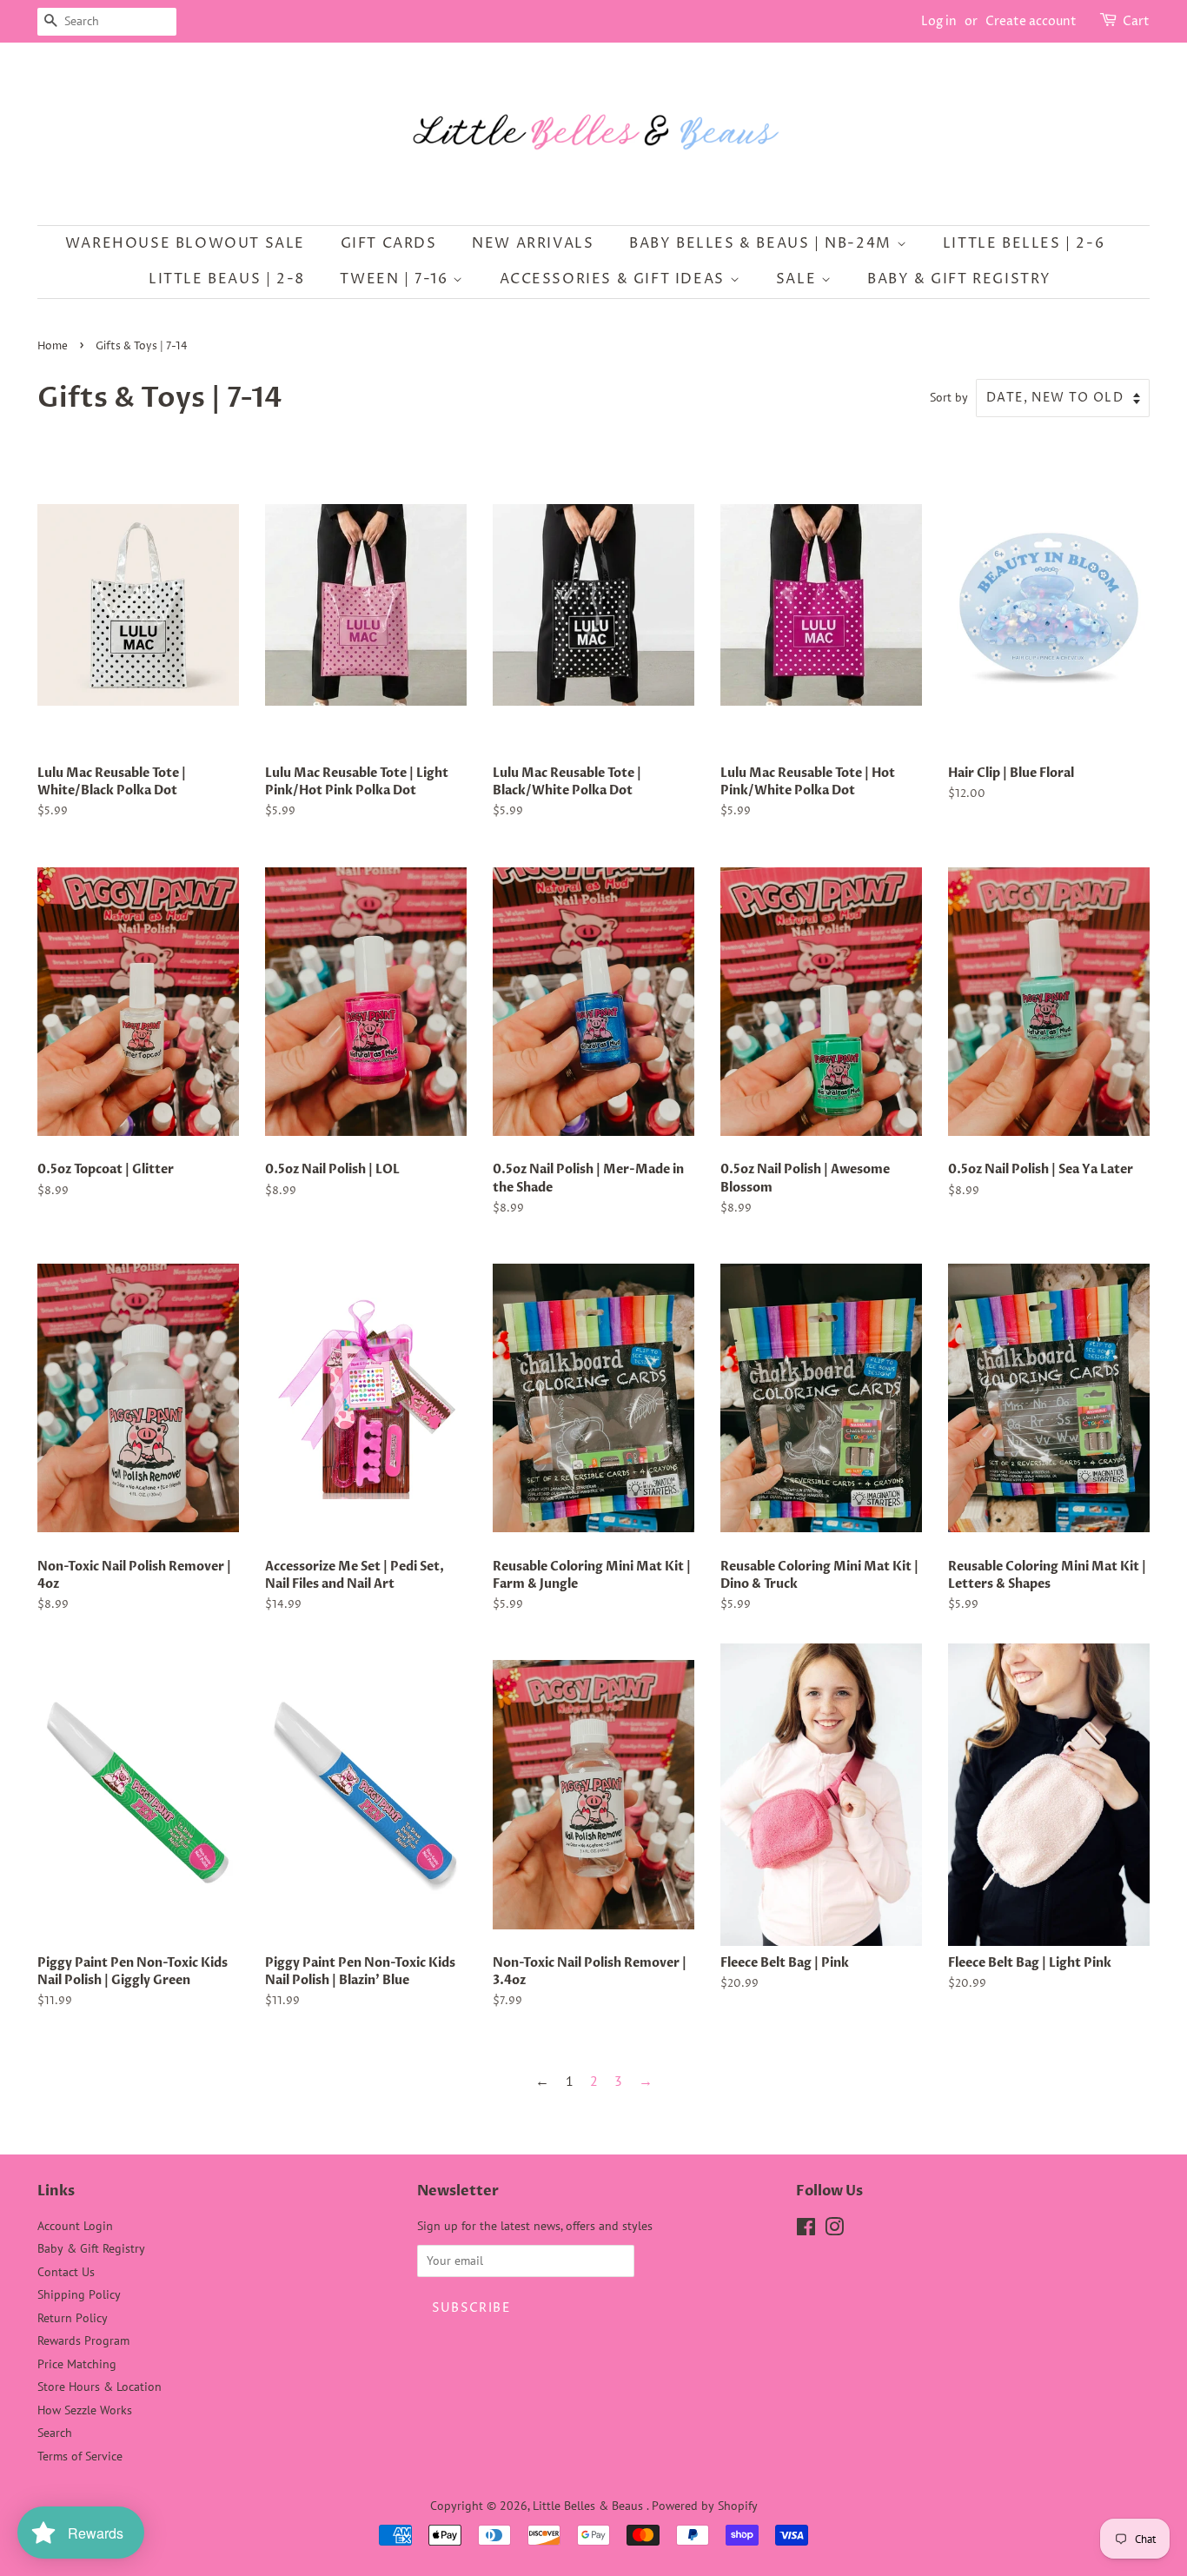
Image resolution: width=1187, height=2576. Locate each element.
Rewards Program (83, 2340)
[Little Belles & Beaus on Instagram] (834, 2230)
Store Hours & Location (99, 2387)
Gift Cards (389, 243)
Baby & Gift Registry (959, 279)
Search (55, 2433)
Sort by (949, 397)
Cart (1136, 21)
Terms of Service (80, 2456)
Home (53, 346)
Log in (939, 21)
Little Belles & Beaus (590, 2506)
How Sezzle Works (85, 2410)
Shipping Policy (79, 2294)
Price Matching (77, 2364)
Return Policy (73, 2318)
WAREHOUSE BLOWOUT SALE (185, 243)
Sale (799, 279)
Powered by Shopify (705, 2506)
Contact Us (66, 2272)
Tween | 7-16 (396, 279)
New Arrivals (533, 243)
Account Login (75, 2226)
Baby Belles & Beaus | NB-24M (763, 243)
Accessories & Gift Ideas (615, 279)
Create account (1031, 21)
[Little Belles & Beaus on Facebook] (806, 2230)
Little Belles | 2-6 (1024, 243)
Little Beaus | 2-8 (227, 279)
